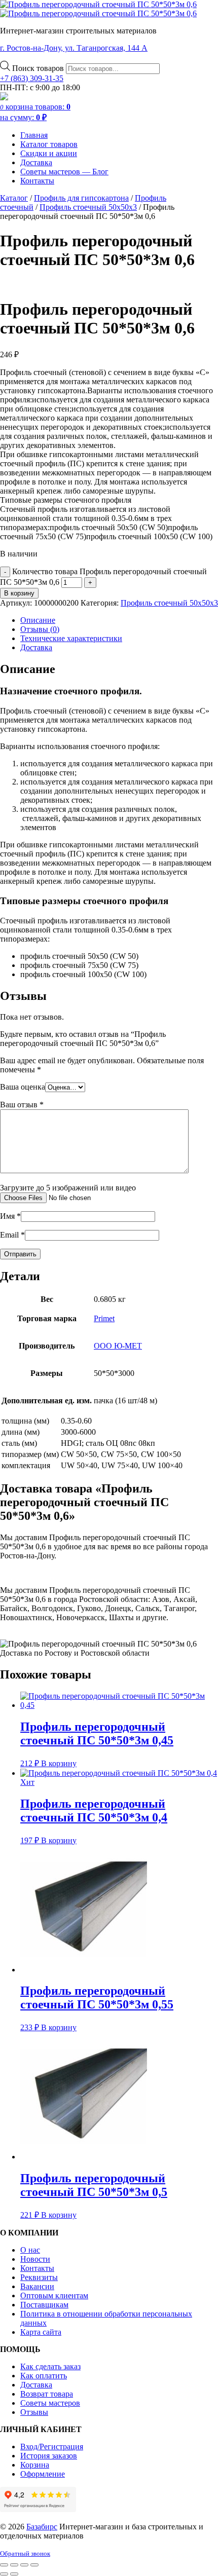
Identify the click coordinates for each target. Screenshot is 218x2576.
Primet (104, 1318)
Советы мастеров (50, 2403)
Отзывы (34, 2412)
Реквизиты (39, 2277)
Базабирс (42, 2527)
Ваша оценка (23, 1087)
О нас (30, 2250)
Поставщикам (44, 2305)
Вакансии (37, 2286)
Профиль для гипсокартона (81, 198)
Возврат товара (47, 2394)
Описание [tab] (38, 620)
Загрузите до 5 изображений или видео (68, 1188)
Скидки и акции (49, 153)
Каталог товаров (49, 144)
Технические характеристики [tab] (71, 638)
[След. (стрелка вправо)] (14, 2574)
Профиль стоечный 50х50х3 (88, 207)
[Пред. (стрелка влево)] (4, 2574)
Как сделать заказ (50, 2366)
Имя (10, 1216)
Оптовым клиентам (54, 2295)
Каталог (14, 198)
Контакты (37, 181)
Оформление (43, 2474)
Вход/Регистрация (52, 2447)
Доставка (36, 162)
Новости (35, 2259)
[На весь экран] (14, 2565)
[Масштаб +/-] (4, 2565)
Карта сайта (41, 2332)
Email (12, 1235)
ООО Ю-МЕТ (118, 1346)
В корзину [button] (59, 1763)
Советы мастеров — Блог (64, 172)
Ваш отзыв (22, 1105)
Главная (34, 135)
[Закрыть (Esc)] (34, 2565)
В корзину (19, 593)
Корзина (35, 2465)
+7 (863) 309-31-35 (32, 78)
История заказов (49, 2456)
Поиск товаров (39, 68)
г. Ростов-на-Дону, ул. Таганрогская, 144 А (74, 48)
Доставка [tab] (36, 647)
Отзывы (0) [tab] (40, 629)
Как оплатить (44, 2376)
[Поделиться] (24, 2565)
